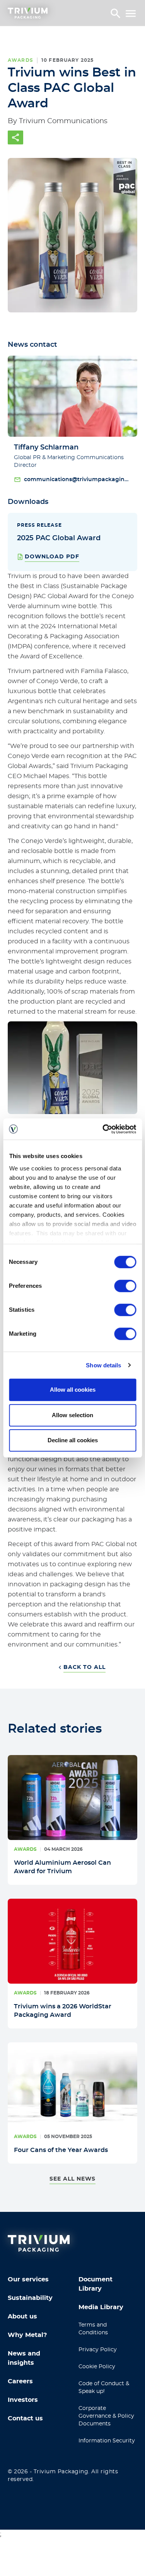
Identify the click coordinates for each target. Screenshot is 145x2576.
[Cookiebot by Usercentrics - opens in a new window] (103, 1129)
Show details (103, 1365)
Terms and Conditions (93, 2329)
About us (22, 2317)
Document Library (96, 2284)
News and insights (24, 2358)
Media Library (101, 2307)
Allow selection (72, 1415)
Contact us (25, 2418)
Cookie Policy (97, 2367)
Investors (23, 2400)
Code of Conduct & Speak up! (104, 2388)
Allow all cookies (73, 1390)
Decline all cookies (73, 1440)
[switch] (125, 1286)
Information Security (107, 2441)
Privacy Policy (98, 2350)
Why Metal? (27, 2335)
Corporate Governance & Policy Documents (106, 2416)
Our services (28, 2279)
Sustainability (30, 2298)
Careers (20, 2381)
